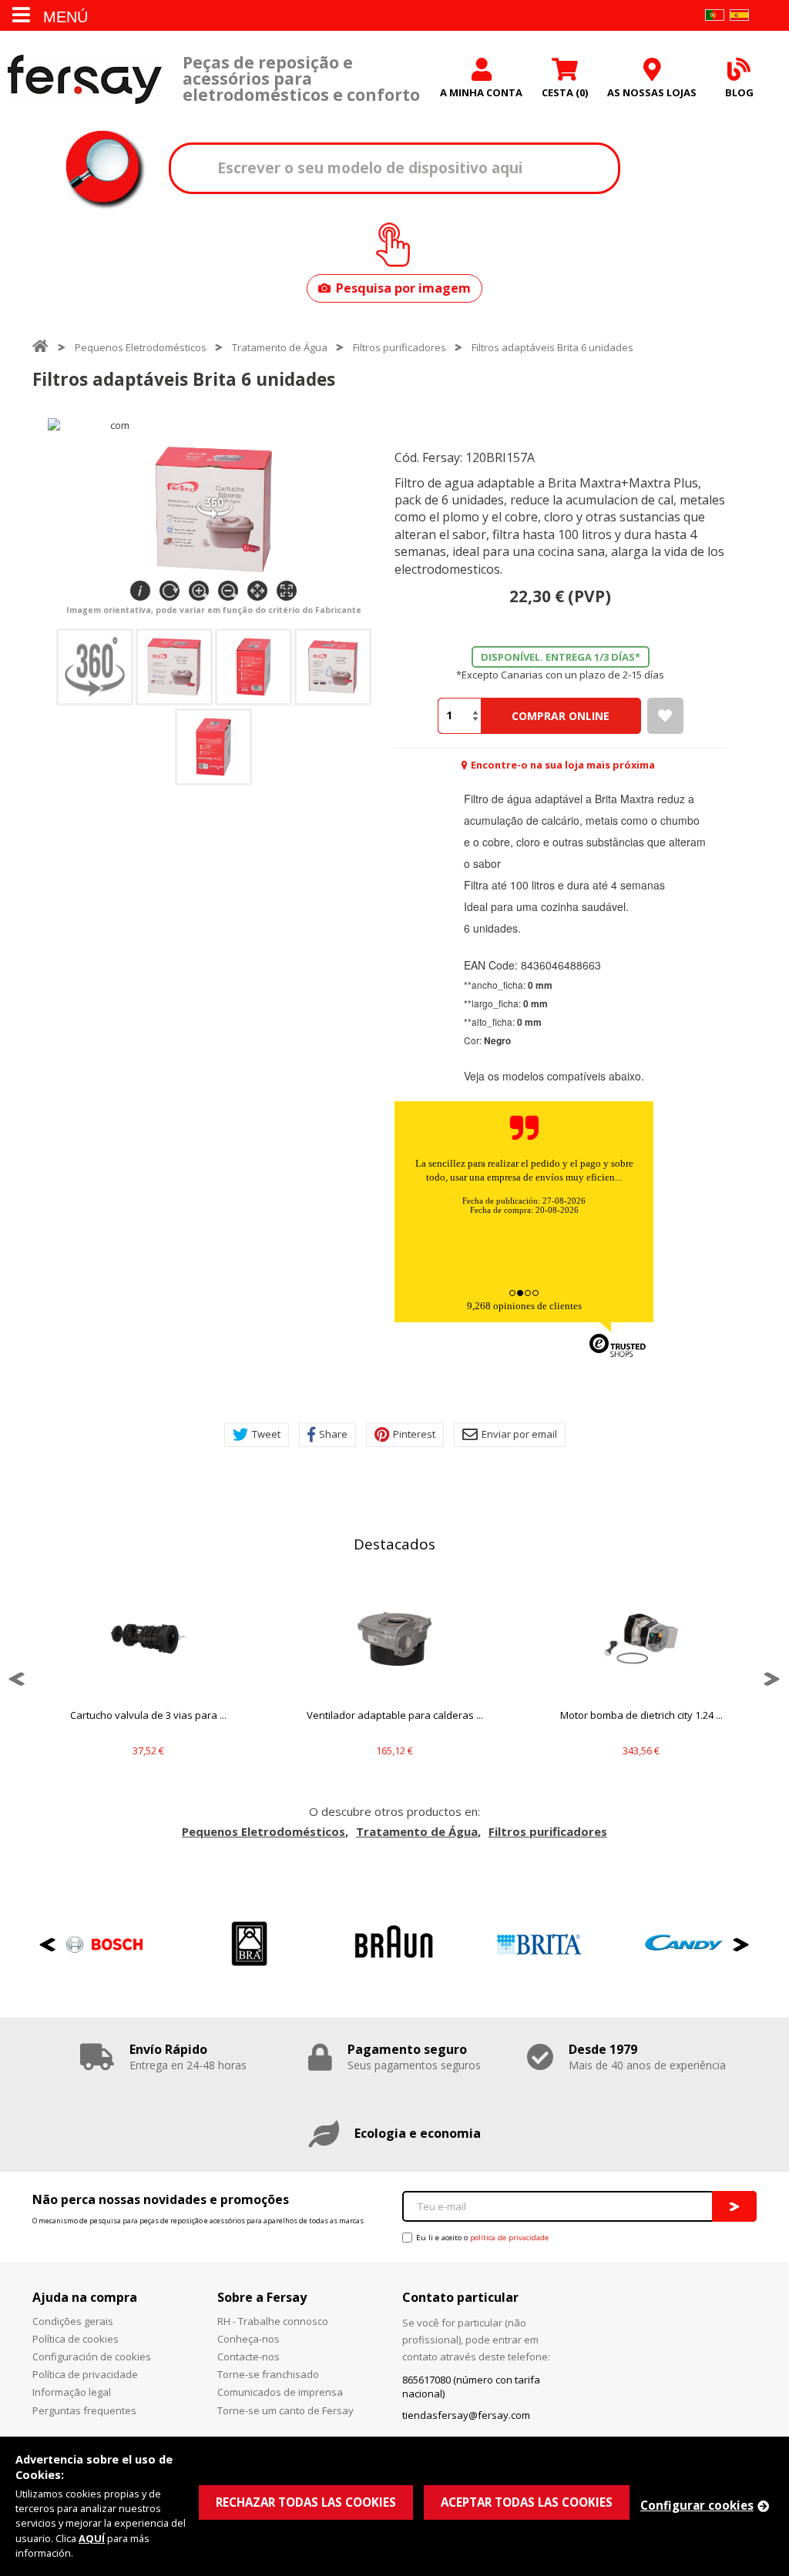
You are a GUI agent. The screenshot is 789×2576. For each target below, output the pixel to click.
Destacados (394, 1544)
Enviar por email (519, 1434)
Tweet (266, 1434)
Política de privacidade (85, 2374)
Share (333, 1434)
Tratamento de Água (280, 347)
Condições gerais (73, 2321)
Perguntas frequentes (84, 2410)
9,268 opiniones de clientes (524, 1306)
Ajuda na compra (85, 2297)
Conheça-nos (248, 2339)
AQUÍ (92, 2538)
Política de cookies (76, 2339)
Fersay (85, 79)
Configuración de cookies (92, 2357)
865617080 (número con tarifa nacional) (471, 2387)
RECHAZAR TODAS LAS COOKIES (306, 2502)
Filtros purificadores (400, 347)
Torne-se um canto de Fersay (285, 2410)
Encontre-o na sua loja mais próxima (563, 765)
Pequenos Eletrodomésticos (141, 347)
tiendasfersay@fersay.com (466, 2415)
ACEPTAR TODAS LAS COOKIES (527, 2502)
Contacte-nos (248, 2357)
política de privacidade (509, 2238)
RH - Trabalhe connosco (273, 2321)
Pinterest (414, 1434)
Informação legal (72, 2392)
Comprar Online (561, 716)
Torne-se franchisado (268, 2374)
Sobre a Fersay (262, 2297)
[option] (148, 1679)
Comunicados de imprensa (280, 2392)
